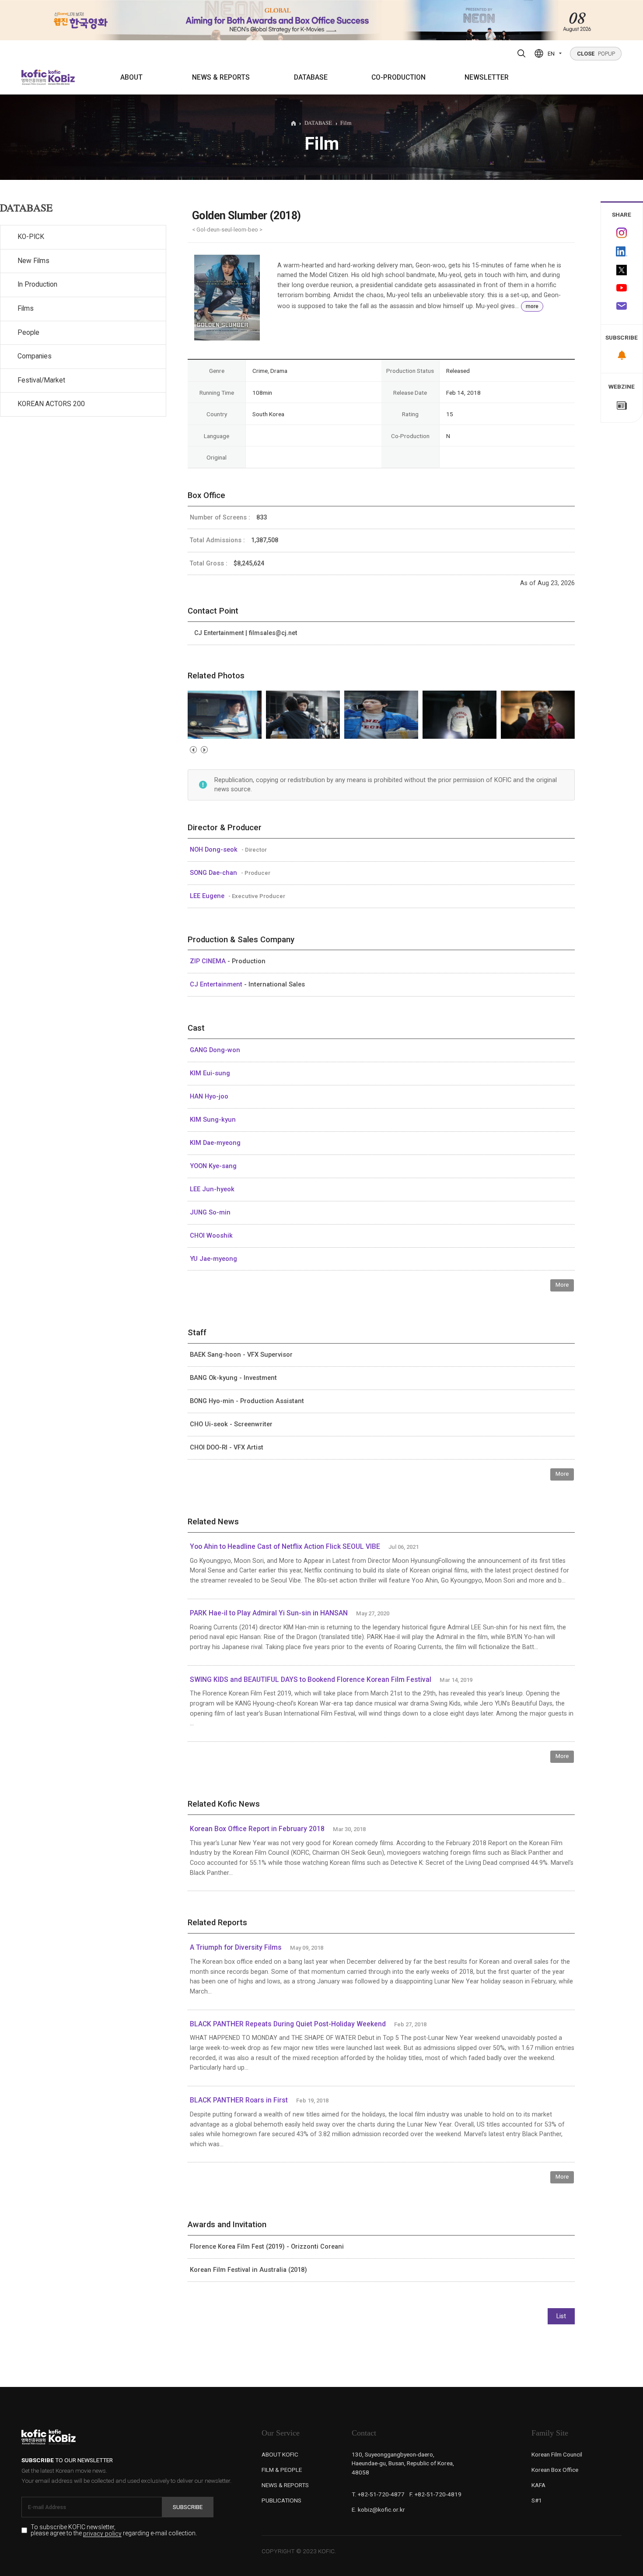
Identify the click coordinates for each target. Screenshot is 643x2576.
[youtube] (622, 289)
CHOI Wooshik (211, 1235)
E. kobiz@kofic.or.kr (378, 2509)
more (532, 306)
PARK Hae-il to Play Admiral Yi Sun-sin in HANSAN (269, 1613)
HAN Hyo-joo (209, 1096)
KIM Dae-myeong (215, 1143)
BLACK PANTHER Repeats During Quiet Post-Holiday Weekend (288, 2024)
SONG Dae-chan (214, 873)
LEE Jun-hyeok (212, 1189)
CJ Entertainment (217, 984)
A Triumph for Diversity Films (236, 1948)
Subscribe (188, 2507)
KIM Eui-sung (210, 1073)
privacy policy (102, 2534)
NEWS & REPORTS (221, 77)
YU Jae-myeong (213, 1259)
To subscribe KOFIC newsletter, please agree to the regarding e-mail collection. (114, 2530)
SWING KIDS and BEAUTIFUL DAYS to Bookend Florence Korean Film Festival (311, 1680)
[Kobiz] (61, 77)
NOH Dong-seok (215, 849)
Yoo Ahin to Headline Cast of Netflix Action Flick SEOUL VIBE (285, 1547)
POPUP (596, 54)
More (562, 1285)
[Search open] (521, 53)
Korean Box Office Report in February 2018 (257, 1829)
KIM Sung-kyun (213, 1120)
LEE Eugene (208, 896)
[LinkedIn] (622, 252)
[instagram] (622, 233)
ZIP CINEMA (209, 961)
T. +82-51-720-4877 (378, 2494)
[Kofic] (34, 77)
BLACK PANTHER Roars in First (239, 2100)
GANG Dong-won (215, 1050)
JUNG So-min (210, 1212)
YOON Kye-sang (213, 1166)
